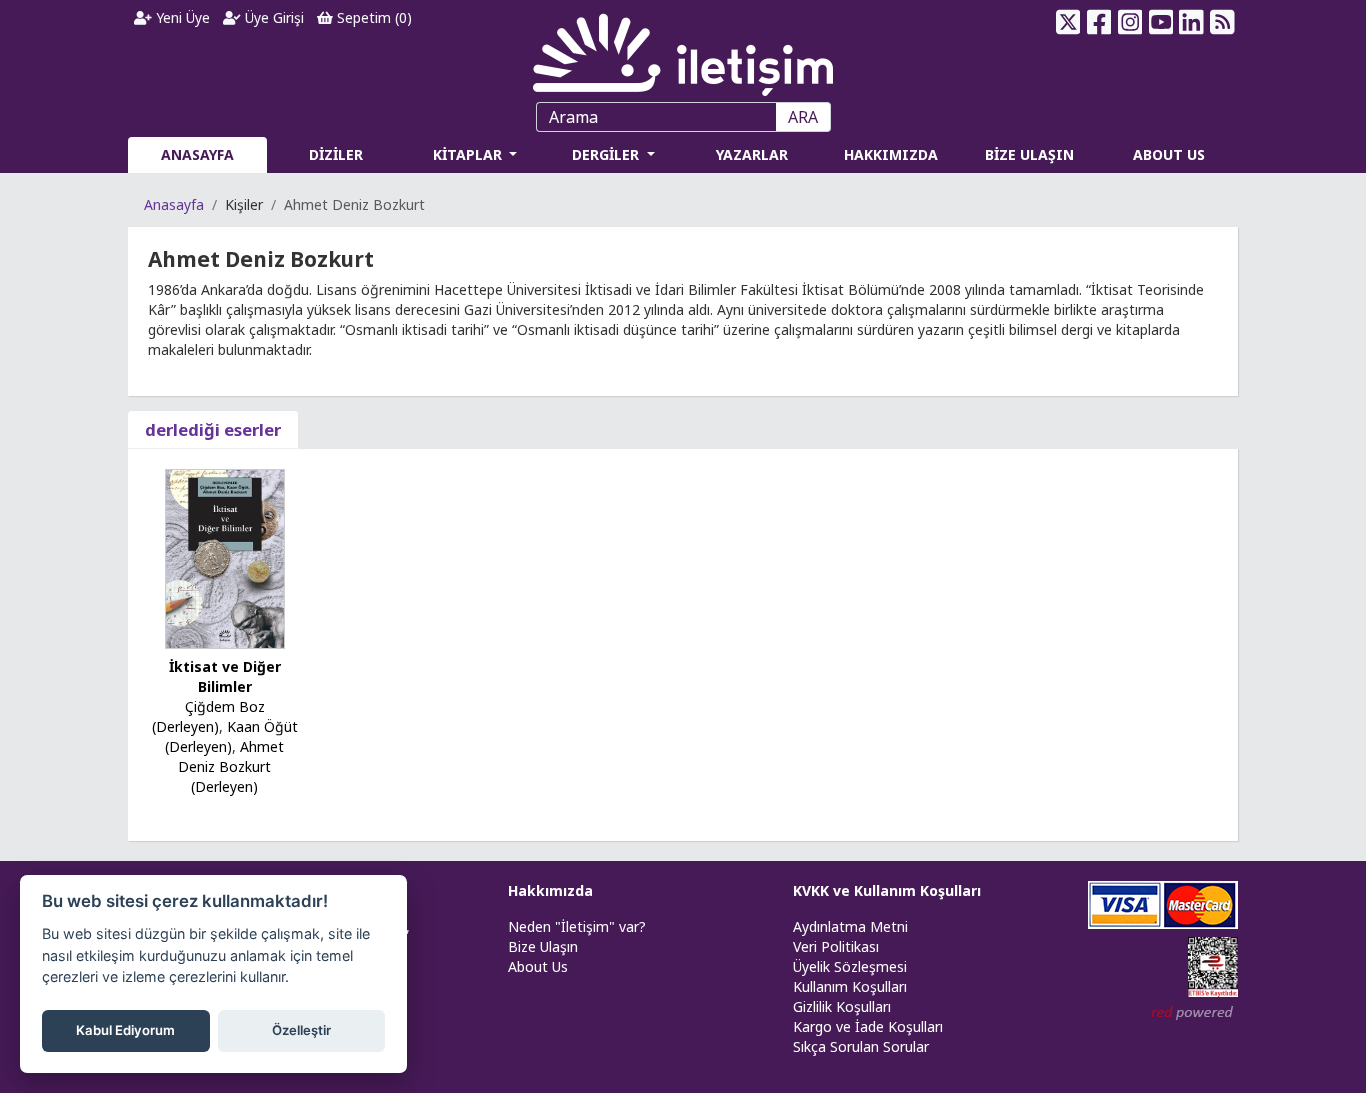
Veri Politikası (836, 946)
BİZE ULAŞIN (1029, 154)
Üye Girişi (272, 17)
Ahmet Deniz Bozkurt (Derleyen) (231, 766)
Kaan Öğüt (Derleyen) (231, 736)
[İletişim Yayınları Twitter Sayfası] (1068, 22)
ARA (803, 117)
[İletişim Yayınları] (683, 49)
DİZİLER (336, 154)
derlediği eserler (213, 429)
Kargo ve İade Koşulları (868, 1026)
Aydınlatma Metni (850, 926)
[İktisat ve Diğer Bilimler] (225, 557)
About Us (538, 966)
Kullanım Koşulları (850, 986)
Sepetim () (372, 17)
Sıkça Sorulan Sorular (861, 1046)
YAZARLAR (752, 154)
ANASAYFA (197, 154)
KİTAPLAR (469, 154)
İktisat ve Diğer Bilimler (225, 676)
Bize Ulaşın (543, 946)
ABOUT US (1169, 154)
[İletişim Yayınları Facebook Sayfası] (1099, 22)
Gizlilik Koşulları (842, 1006)
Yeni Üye (181, 17)
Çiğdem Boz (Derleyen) (208, 716)
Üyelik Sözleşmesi (850, 966)
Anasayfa (174, 204)
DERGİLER (607, 154)
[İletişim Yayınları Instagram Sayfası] (1130, 22)
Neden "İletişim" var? (577, 926)
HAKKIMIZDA (891, 154)
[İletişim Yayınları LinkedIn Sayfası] (1191, 22)
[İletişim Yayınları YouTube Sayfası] (1160, 22)
